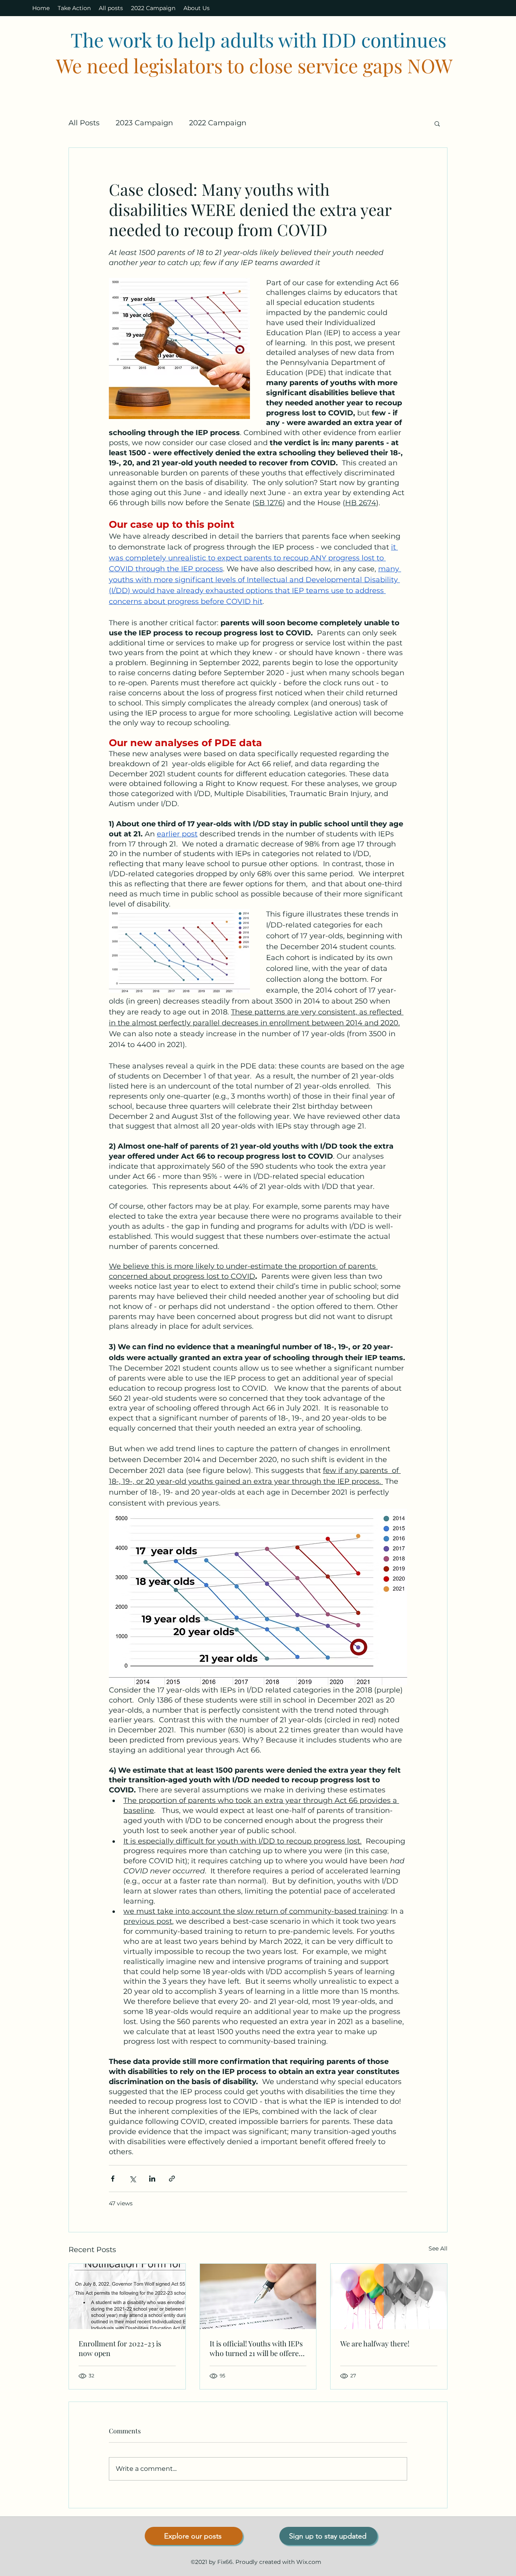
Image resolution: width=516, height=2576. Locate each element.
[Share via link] (172, 2179)
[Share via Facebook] (113, 2179)
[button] (437, 123)
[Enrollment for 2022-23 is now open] (127, 2296)
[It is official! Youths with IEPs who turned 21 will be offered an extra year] (258, 2296)
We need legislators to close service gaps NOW (254, 65)
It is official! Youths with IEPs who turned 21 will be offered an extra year (256, 2348)
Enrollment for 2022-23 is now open (120, 2348)
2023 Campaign (144, 123)
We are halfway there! (375, 2344)
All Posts (84, 123)
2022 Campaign (218, 123)
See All (438, 2248)
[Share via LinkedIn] (152, 2179)
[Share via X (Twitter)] (132, 2179)
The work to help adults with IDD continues (258, 39)
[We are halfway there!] (389, 2296)
